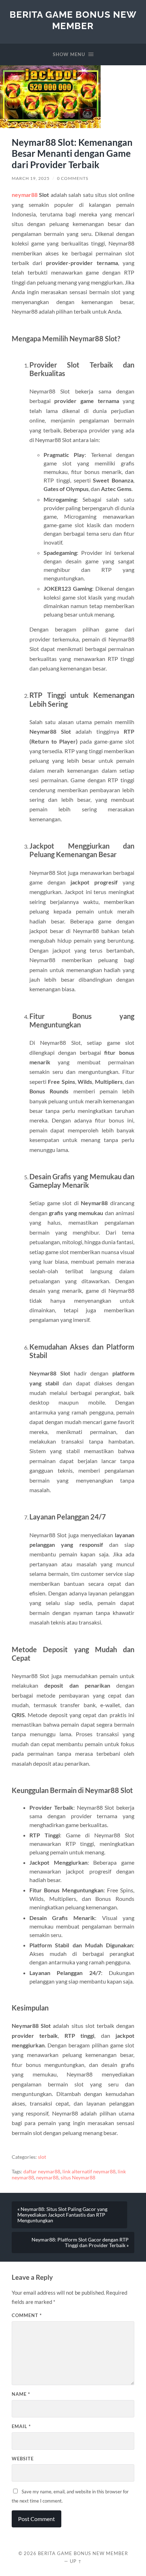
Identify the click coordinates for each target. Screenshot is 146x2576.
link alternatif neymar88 (89, 2172)
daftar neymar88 (42, 2172)
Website (23, 2459)
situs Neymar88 (78, 2178)
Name (21, 2394)
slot (42, 2157)
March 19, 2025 (31, 178)
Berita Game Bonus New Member (73, 20)
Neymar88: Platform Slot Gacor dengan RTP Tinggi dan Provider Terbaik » (80, 2243)
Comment (27, 2315)
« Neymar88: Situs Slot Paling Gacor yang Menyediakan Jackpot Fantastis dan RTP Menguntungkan (62, 2215)
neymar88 (25, 195)
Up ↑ (76, 2561)
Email (21, 2426)
